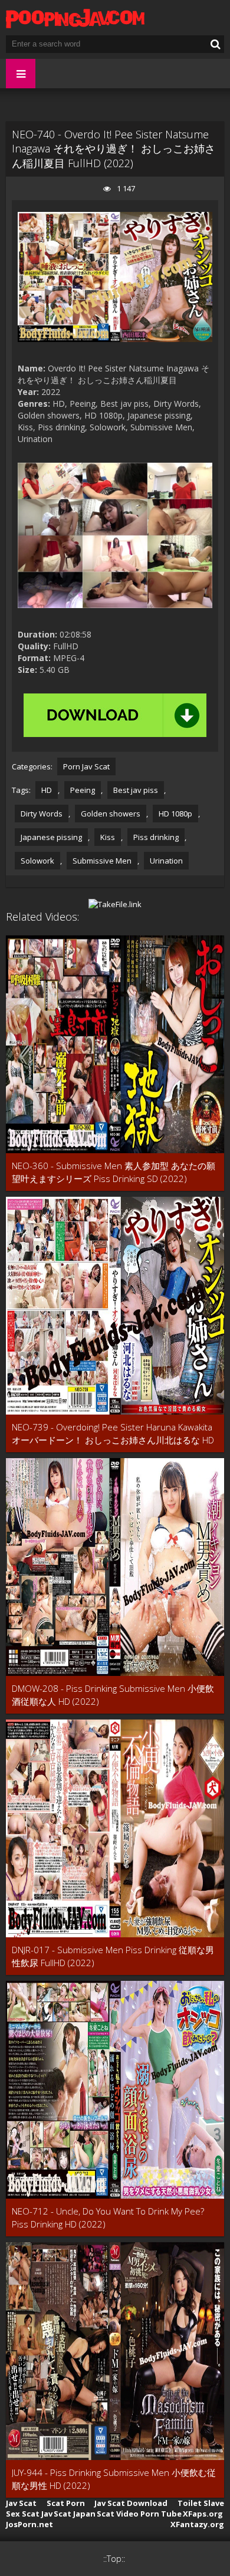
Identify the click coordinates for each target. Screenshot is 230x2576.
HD (47, 790)
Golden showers (111, 814)
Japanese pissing (51, 837)
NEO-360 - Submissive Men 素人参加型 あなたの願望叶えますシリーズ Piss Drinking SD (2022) (114, 1172)
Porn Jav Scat (86, 766)
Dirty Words (42, 814)
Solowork (37, 861)
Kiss (108, 837)
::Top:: (114, 2559)
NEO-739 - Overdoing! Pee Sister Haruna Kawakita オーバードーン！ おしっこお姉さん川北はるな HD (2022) (113, 1434)
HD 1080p (175, 814)
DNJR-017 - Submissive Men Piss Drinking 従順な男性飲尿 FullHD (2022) (113, 1956)
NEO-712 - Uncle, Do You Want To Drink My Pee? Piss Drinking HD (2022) (108, 2218)
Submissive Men (102, 861)
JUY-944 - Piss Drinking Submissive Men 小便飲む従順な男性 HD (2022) (114, 2479)
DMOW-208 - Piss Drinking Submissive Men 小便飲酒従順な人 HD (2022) (113, 1695)
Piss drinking (156, 837)
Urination (166, 861)
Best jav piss (136, 790)
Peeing (83, 790)
